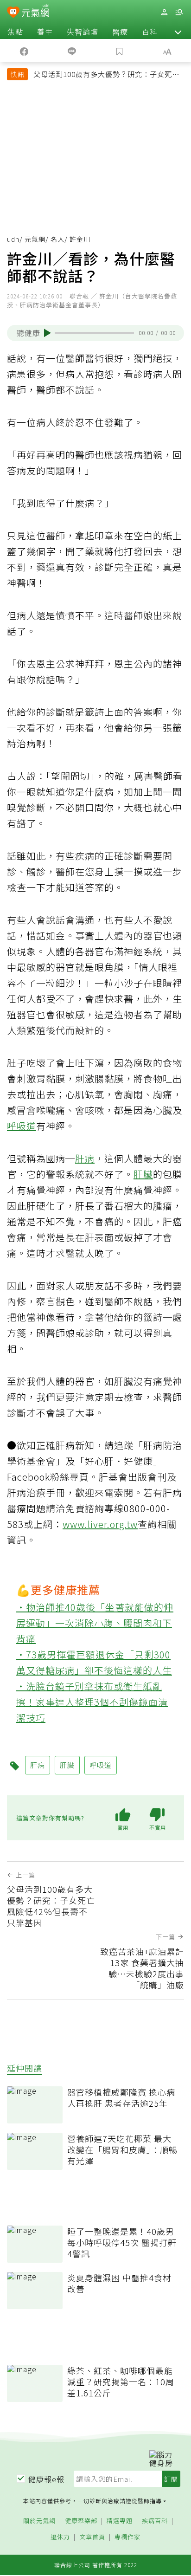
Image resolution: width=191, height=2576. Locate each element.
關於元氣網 (39, 2521)
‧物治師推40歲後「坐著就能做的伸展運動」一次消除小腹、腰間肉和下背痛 (95, 1623)
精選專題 (120, 2521)
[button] (178, 32)
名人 (57, 239)
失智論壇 (83, 32)
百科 (150, 32)
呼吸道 (22, 1126)
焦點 (15, 32)
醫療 (120, 32)
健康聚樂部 (81, 2521)
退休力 (60, 2537)
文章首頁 (92, 2537)
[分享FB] (24, 51)
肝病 (85, 1158)
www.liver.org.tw (100, 1524)
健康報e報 (46, 2479)
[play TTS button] (48, 333)
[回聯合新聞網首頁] (13, 13)
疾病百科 (155, 2521)
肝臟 (143, 1174)
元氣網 (35, 239)
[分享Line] (72, 51)
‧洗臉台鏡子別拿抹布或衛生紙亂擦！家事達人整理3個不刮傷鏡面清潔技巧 (92, 1702)
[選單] (179, 12)
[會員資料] (164, 12)
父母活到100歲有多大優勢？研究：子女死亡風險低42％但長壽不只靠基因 (106, 75)
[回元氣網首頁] (35, 12)
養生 (45, 32)
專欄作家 (127, 2537)
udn (13, 239)
